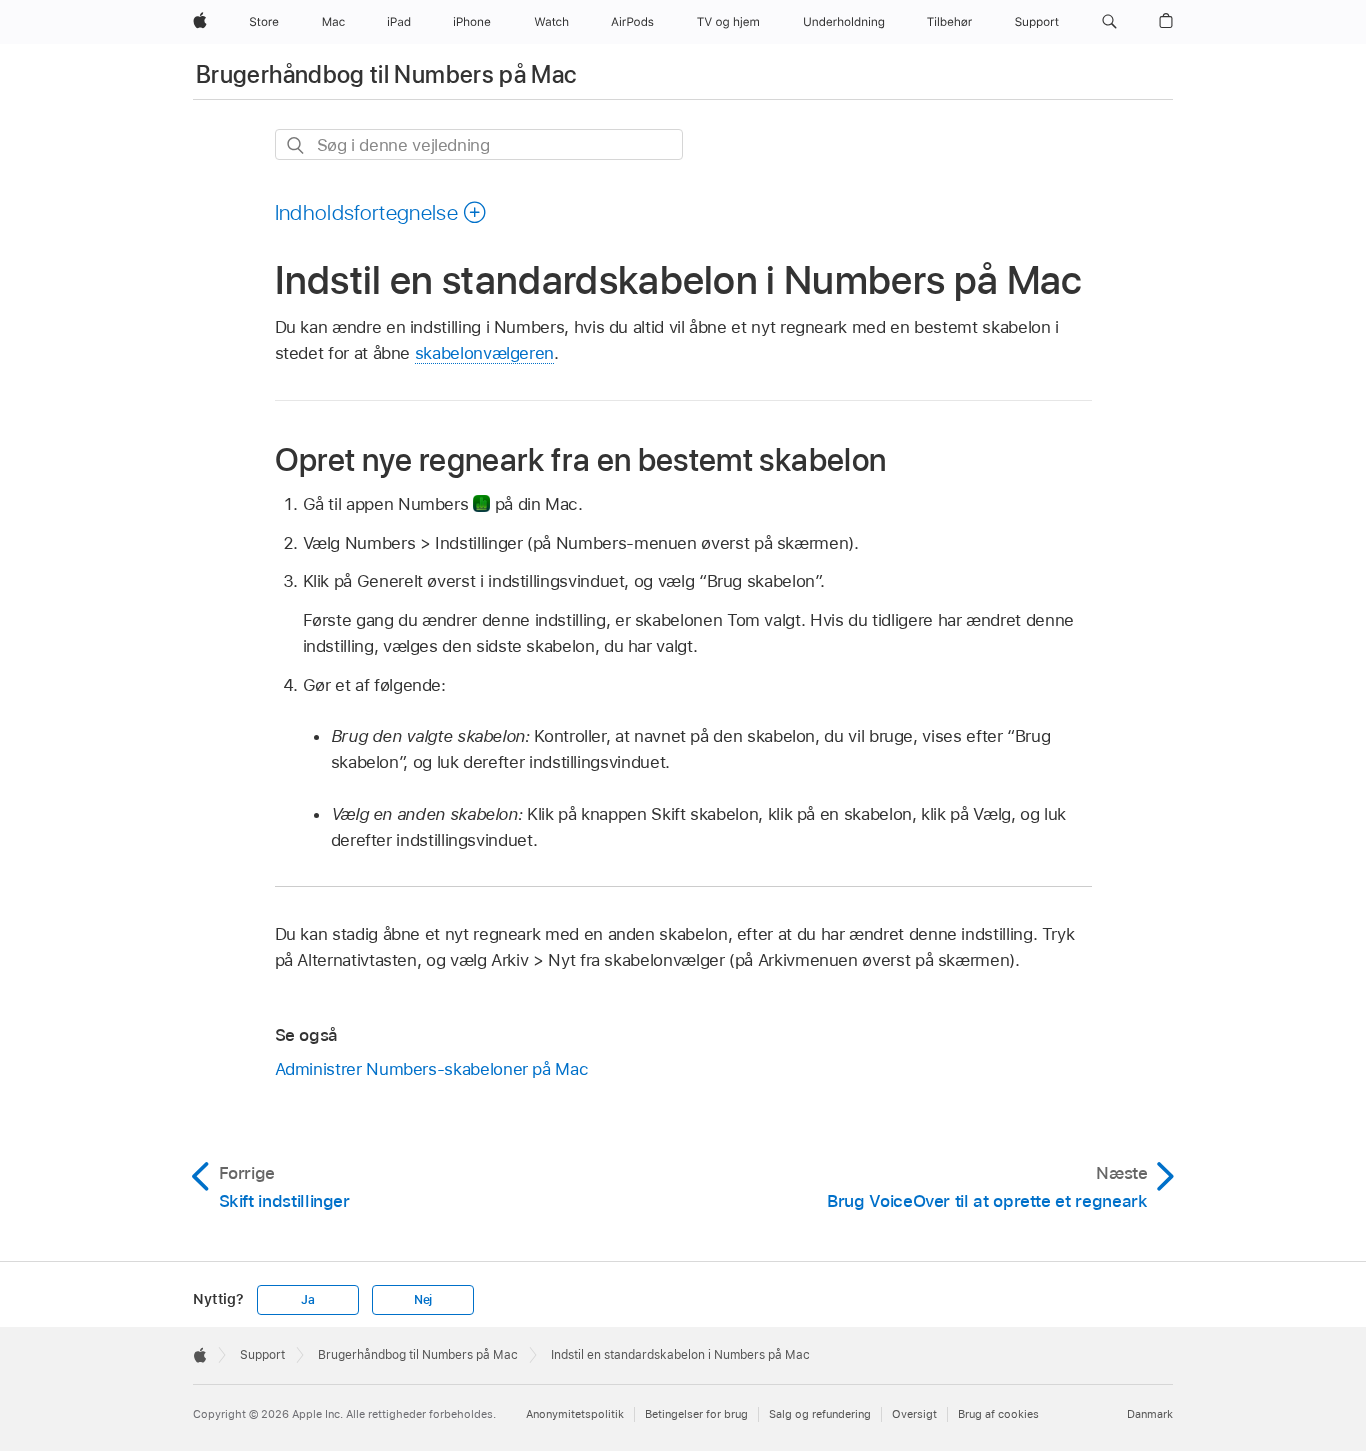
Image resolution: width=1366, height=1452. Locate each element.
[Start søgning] (296, 145)
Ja (308, 1300)
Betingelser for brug (696, 1414)
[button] (1109, 22)
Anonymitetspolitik (575, 1414)
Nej (423, 1300)
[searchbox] (479, 144)
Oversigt (914, 1414)
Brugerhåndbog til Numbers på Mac (386, 74)
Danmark (1150, 1414)
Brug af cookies (998, 1414)
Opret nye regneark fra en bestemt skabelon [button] (581, 459)
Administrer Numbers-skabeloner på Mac (432, 1069)
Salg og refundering (820, 1414)
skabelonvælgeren (484, 353)
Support (262, 1355)
